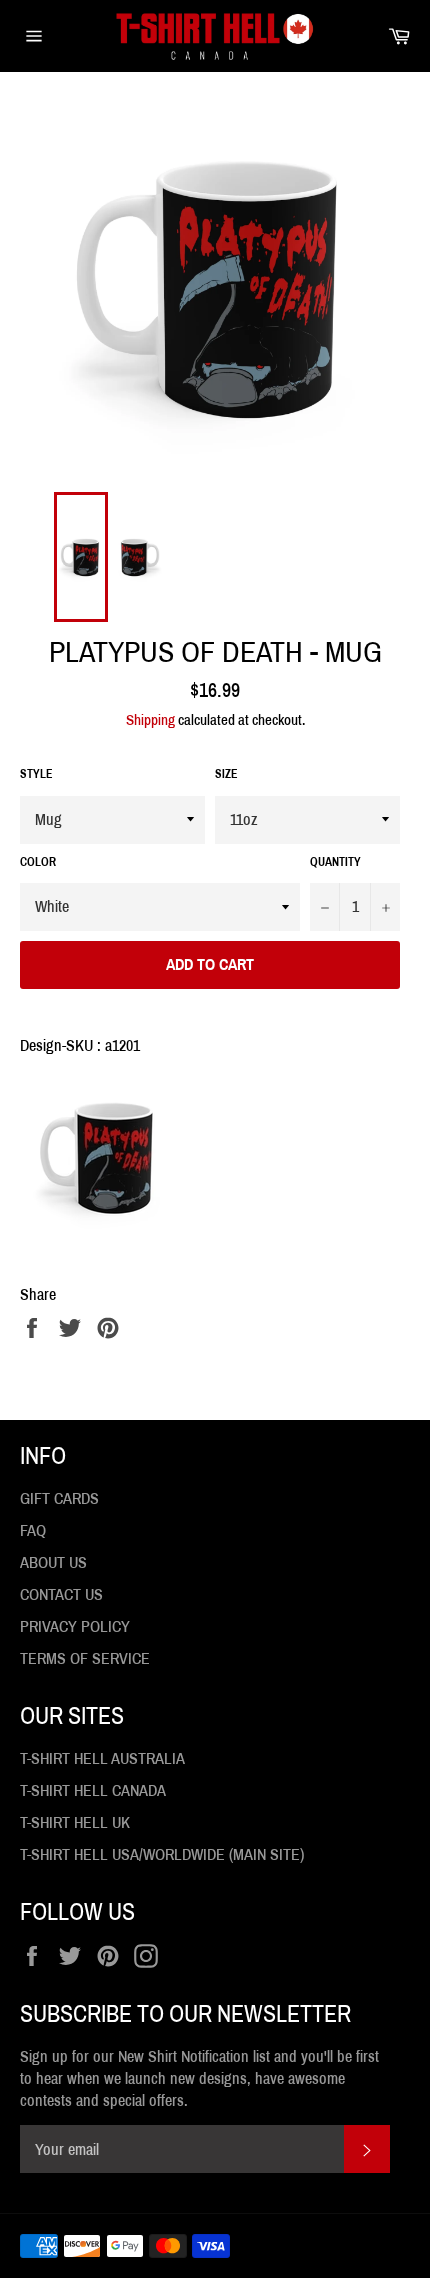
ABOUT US (53, 1562)
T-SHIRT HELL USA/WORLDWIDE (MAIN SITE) (162, 1854)
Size (226, 774)
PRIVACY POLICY (75, 1626)
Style (36, 774)
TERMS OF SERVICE (85, 1658)
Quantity (335, 862)
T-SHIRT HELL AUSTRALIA (102, 1758)
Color (38, 862)
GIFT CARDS (59, 1498)
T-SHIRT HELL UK (75, 1822)
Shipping (150, 720)
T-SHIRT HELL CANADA (93, 1790)
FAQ (33, 1530)
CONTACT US (61, 1594)
